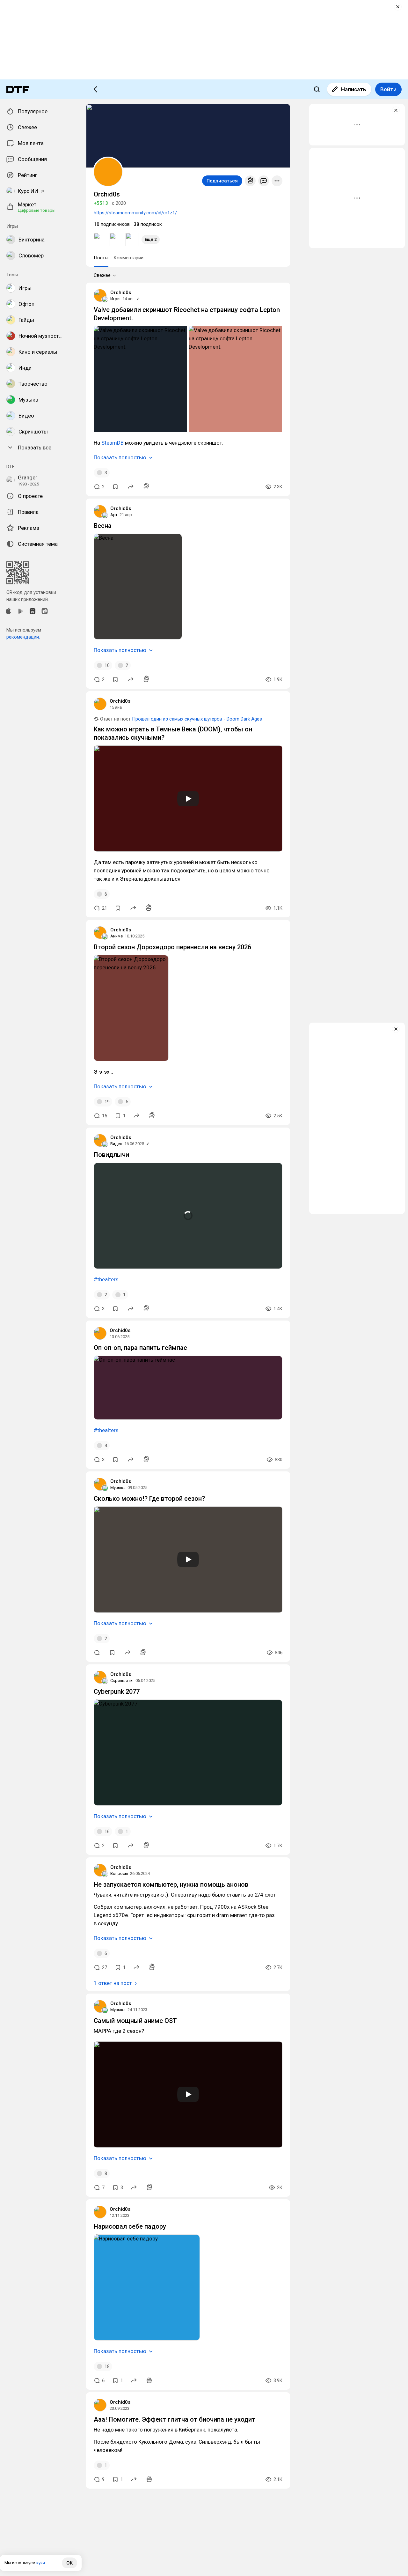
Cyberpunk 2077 (117, 1691)
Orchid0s (121, 292)
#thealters (106, 1279)
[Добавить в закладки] (115, 487)
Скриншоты (122, 1680)
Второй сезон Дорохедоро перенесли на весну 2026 (172, 947)
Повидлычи (111, 1155)
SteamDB (113, 443)
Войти (388, 89)
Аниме (117, 936)
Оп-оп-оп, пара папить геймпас (140, 1348)
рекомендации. (23, 637)
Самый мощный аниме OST (135, 2021)
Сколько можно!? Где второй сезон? (149, 1499)
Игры (115, 299)
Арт (114, 515)
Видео (116, 1144)
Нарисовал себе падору (130, 2226)
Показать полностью (120, 457)
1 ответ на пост (113, 1983)
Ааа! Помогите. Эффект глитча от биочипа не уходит (175, 2419)
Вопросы (119, 1873)
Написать (354, 89)
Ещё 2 (151, 239)
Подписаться (222, 181)
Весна (103, 526)
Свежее (102, 275)
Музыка (118, 1488)
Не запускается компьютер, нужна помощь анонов (171, 1884)
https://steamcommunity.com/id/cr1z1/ (135, 213)
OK (69, 2563)
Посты (101, 258)
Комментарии (128, 258)
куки (41, 2563)
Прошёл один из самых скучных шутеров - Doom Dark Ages (197, 719)
